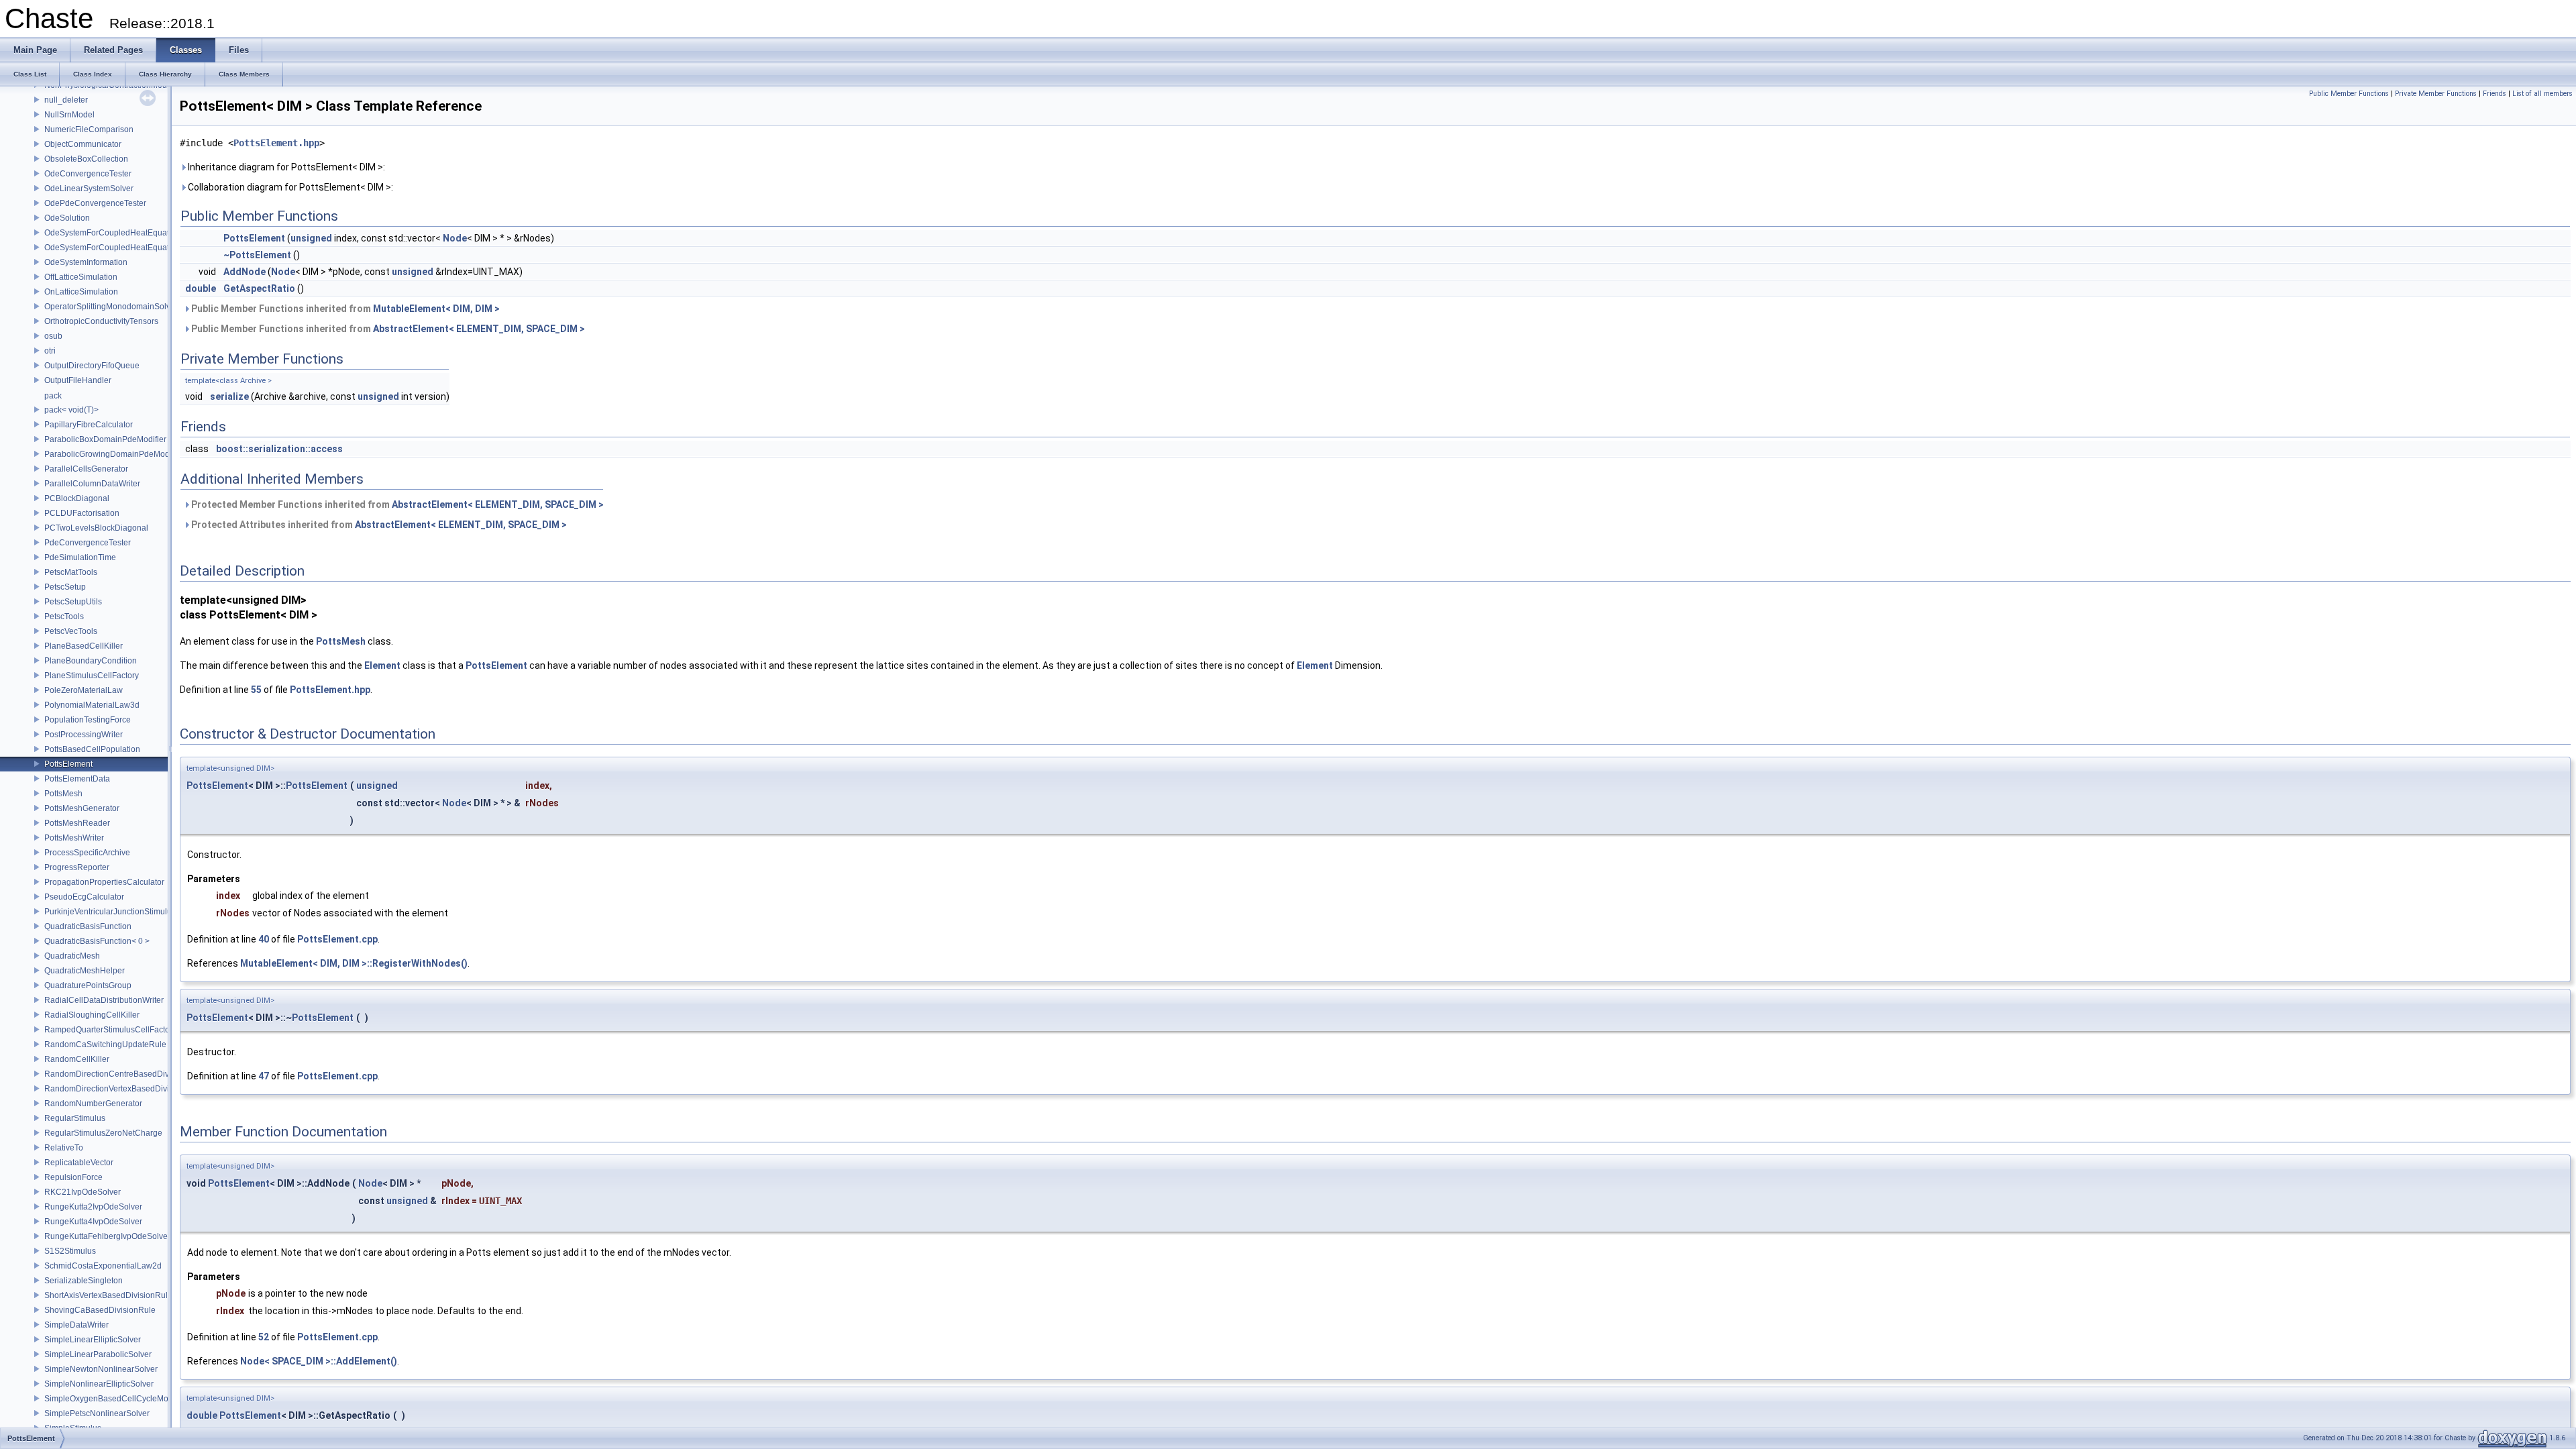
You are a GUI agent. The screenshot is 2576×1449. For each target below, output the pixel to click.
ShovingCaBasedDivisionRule (100, 1310)
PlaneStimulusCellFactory (92, 676)
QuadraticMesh (72, 956)
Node (455, 238)
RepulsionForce (73, 1177)
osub (53, 336)
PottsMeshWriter (74, 838)
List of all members (2542, 94)
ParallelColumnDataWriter (92, 484)
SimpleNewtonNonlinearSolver (101, 1369)
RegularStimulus (75, 1118)
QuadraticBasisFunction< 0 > (97, 941)
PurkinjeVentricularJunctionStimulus (110, 912)
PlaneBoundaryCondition (91, 661)
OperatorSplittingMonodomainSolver (111, 307)
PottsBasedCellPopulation (92, 749)
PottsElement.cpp (337, 939)
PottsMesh (63, 794)
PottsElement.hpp (276, 143)
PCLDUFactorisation (82, 513)
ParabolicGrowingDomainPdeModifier (114, 454)
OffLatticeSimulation (81, 277)
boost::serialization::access (279, 449)
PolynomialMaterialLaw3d (92, 705)
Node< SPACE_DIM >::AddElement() (319, 1361)
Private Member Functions (2436, 94)
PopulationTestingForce (88, 720)
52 (264, 1337)
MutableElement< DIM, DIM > (436, 309)
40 (264, 939)
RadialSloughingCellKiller (92, 1015)
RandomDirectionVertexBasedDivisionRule (123, 1089)
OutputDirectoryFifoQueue (92, 366)
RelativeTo (64, 1148)
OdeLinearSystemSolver (89, 189)
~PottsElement (257, 255)
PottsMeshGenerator (82, 808)
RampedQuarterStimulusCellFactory (110, 1030)
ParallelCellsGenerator (86, 469)
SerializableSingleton (84, 1281)
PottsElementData (77, 779)
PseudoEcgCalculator (84, 897)
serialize (229, 396)
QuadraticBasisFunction (88, 926)
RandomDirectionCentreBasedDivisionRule (124, 1074)
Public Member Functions (2349, 94)
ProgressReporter (77, 867)
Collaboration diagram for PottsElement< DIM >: (289, 187)
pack (53, 396)
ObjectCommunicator (83, 144)
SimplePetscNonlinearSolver (97, 1413)
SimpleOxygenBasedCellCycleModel (112, 1399)
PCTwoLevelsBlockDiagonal (96, 528)
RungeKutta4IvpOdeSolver (93, 1222)
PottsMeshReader (77, 823)
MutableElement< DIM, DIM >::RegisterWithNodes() (354, 963)
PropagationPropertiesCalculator (104, 882)
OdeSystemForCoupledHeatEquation (112, 233)
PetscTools (64, 616)
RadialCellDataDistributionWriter (104, 1000)
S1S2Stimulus (70, 1251)
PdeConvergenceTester (88, 543)
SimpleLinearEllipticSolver (93, 1340)
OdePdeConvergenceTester (95, 203)
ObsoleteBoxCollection (86, 159)
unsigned (311, 238)
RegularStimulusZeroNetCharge (103, 1133)
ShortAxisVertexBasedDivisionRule (108, 1295)
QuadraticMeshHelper (85, 971)
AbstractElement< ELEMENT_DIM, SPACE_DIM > (479, 329)
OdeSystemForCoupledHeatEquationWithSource (133, 248)
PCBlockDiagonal (77, 498)
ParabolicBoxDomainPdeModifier (105, 439)
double (201, 288)
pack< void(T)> (71, 410)
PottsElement (68, 764)
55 (256, 690)
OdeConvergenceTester (88, 174)
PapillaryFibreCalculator (89, 425)
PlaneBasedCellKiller (84, 646)
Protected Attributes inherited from (378, 525)
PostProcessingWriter (84, 735)
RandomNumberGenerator (93, 1104)
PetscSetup (65, 587)
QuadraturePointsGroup (88, 985)
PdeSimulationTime (80, 557)
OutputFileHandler (78, 380)
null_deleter (66, 100)
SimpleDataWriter (76, 1325)
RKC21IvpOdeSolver (83, 1192)
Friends (2494, 94)
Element (382, 665)
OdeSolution (67, 218)
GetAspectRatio (259, 288)
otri (50, 351)
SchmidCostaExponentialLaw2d (103, 1266)
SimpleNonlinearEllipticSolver (99, 1384)
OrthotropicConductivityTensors (101, 321)
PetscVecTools (71, 631)
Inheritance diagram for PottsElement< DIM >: (285, 167)
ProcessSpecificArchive (87, 853)
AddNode (245, 272)
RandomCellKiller (77, 1059)
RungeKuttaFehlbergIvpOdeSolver (107, 1236)
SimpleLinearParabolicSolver (98, 1354)
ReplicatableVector (79, 1163)
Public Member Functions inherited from (344, 309)
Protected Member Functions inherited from (396, 504)
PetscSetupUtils (73, 602)
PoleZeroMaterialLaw (84, 690)
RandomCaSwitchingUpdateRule (105, 1044)
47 (264, 1076)
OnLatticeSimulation (81, 292)
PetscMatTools (71, 572)
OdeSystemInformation (86, 262)
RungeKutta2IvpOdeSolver (93, 1207)
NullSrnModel (69, 115)
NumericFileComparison (89, 129)
